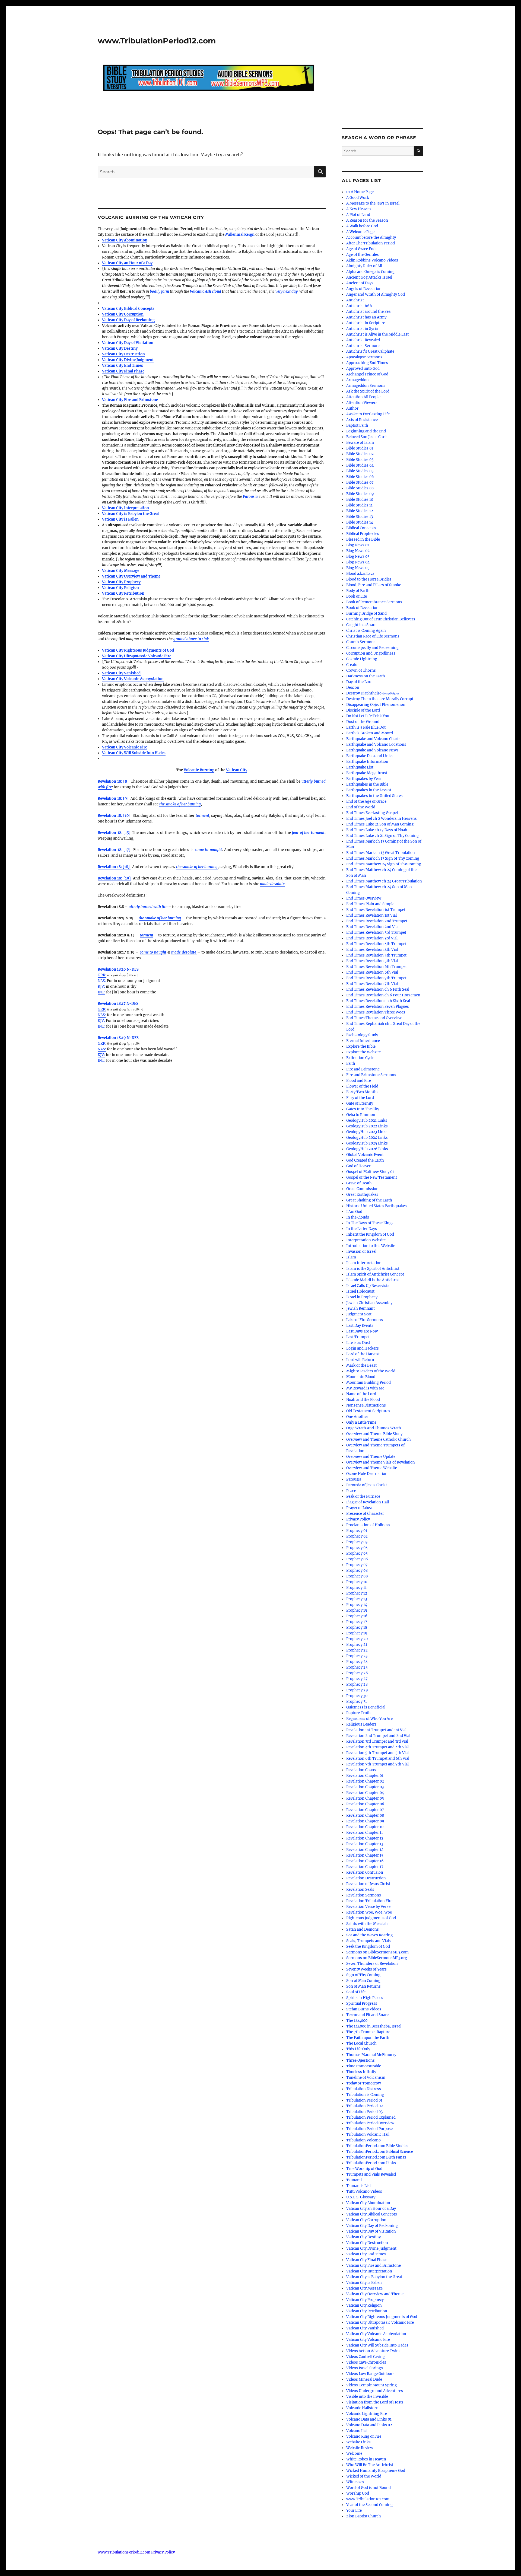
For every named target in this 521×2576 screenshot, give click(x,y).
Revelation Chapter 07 (365, 1810)
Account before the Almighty (371, 237)
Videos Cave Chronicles (366, 2362)
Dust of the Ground (363, 722)
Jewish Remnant (360, 1308)
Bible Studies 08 (360, 488)
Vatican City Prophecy (121, 582)
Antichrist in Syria (362, 329)
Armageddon (358, 380)
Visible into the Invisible (367, 2397)
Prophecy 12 (357, 1593)
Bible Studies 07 (360, 482)
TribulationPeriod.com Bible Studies (377, 2146)
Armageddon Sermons (366, 386)
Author (352, 408)
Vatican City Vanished (121, 673)
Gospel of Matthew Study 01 (370, 1172)
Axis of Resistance (362, 420)
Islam (351, 1257)
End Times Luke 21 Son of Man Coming (380, 824)
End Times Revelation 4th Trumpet (376, 944)
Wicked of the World (364, 2476)
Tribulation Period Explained (371, 2117)
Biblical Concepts (361, 528)
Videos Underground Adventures (375, 2391)
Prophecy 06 (357, 1559)
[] (113, 781)
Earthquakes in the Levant (369, 790)
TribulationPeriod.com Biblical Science (380, 2152)
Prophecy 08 (357, 1571)
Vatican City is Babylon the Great (131, 514)
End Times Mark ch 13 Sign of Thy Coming (383, 858)
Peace (351, 1491)
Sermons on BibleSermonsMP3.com (377, 1952)
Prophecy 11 (356, 1588)
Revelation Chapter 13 (365, 1844)
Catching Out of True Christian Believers (381, 619)
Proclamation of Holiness (368, 1525)
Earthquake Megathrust (367, 773)
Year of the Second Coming (369, 2505)
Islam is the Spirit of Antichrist (373, 1269)
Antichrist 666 (359, 306)
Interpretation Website (366, 1240)
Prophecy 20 (357, 1639)
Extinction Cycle (360, 1058)
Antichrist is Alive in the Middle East (377, 334)
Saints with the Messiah (367, 1924)
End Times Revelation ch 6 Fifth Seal (378, 989)
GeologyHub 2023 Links (367, 1132)
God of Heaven (359, 1166)
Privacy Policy (358, 1519)
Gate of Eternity (360, 1103)
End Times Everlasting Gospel (372, 813)
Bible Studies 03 (360, 460)
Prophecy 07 (357, 1565)
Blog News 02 (358, 551)
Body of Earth (358, 591)
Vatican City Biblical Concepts (128, 309)
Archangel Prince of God (367, 374)
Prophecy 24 (357, 1662)
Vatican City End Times (123, 366)
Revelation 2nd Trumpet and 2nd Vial (378, 1736)
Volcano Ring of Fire (364, 2436)
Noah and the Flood (363, 1400)
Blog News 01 (358, 545)
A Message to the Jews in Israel (373, 203)
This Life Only (358, 2049)
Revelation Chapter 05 (365, 1798)
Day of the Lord (359, 682)
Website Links (358, 2442)
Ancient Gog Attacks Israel (369, 277)
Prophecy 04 (357, 1548)
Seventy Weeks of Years (366, 1969)
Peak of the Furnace (363, 1496)
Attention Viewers (362, 403)
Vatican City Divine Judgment (128, 360)
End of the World (361, 807)
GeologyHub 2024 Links (367, 1138)
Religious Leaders (361, 1724)
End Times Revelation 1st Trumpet (376, 910)
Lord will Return (360, 1360)
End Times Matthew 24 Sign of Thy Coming (384, 864)
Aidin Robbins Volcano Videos (372, 260)
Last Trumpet (358, 1337)
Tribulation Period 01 (364, 2100)
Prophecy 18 (357, 1627)
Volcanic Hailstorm (363, 2408)
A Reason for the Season (367, 220)
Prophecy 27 (357, 1679)
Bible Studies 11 (359, 505)
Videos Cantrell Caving (366, 2357)
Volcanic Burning (199, 770)
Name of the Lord (361, 1394)
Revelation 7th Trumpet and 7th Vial (377, 1764)
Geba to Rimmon (361, 1115)
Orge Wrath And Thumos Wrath (374, 1428)
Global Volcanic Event (365, 1155)
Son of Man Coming (363, 1981)
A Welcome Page (360, 232)
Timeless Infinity (361, 2072)
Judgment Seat (359, 1314)
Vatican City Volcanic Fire (125, 747)
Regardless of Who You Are (369, 1719)
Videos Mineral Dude (364, 2379)
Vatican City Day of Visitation (128, 343)
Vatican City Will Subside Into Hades (377, 2345)
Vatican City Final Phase (123, 371)
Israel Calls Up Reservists (368, 1286)
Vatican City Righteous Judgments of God (138, 650)
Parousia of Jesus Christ (367, 1485)
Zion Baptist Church (364, 2516)
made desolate (184, 952)
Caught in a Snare (361, 625)
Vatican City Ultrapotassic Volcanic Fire (137, 656)
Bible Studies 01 (360, 448)
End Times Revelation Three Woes (376, 1012)
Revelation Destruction (366, 1878)
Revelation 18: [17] (114, 850)
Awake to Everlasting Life (368, 414)
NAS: (102, 981)
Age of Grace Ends (362, 249)
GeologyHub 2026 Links (367, 1149)
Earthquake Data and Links (369, 756)
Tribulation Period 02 (365, 2106)
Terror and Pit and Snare (367, 2015)
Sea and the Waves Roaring (369, 1935)
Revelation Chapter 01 (365, 1776)
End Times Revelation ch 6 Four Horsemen (383, 995)
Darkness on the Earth (366, 676)
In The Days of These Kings (370, 1223)
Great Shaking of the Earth (369, 1200)
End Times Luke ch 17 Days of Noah (377, 830)
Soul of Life (356, 1992)
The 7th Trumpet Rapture (368, 2032)
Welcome (354, 2454)
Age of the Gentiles (363, 255)
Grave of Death (359, 1183)
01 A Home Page (360, 192)
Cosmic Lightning (362, 659)
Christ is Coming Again (366, 631)
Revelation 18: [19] (114, 878)
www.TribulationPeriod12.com (157, 41)
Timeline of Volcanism (366, 2078)
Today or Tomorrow (364, 2083)
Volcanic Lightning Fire (367, 2414)
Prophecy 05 (357, 1553)
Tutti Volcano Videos (364, 2191)
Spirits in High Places (365, 1998)
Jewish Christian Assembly (369, 1303)
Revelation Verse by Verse (368, 1907)
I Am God (354, 1212)
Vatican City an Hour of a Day (127, 263)
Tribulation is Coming (365, 2095)
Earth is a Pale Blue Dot (366, 727)
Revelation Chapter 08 (365, 1815)
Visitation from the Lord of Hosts (375, 2402)
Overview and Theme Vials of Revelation (381, 1462)
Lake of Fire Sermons (365, 1320)
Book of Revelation (362, 608)
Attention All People (363, 397)
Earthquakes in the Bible (367, 784)
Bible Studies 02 (360, 454)
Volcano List (357, 2431)
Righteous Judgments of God (371, 1918)
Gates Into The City (363, 1109)
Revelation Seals (360, 1890)
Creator (353, 665)
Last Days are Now (362, 1331)
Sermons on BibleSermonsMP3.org (377, 1958)
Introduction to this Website (371, 1246)
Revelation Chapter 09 (365, 1821)
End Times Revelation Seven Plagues (378, 1007)
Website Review (360, 2448)
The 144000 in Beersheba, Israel (374, 2026)
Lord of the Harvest (363, 1354)
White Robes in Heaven (366, 2459)
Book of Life (357, 596)
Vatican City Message (121, 571)
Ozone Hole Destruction (367, 1474)
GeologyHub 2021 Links (367, 1120)
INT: (101, 992)
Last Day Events (360, 1326)
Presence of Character (365, 1514)
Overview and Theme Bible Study (374, 1434)
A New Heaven (359, 209)
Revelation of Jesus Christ (368, 1884)
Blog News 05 (358, 568)
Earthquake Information (367, 762)
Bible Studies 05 (360, 471)
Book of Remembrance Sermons (374, 602)
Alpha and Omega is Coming (370, 272)
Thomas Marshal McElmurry (371, 2055)
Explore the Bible (361, 1046)
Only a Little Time (361, 1422)
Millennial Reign (240, 235)
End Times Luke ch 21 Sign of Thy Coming (382, 836)
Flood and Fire (359, 1081)
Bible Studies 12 (360, 511)
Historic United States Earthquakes (377, 1206)
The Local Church (361, 2043)
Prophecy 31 (357, 1702)
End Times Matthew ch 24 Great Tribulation (384, 881)
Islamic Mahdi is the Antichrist (373, 1280)
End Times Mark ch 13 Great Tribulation (381, 853)
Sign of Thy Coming (363, 1975)
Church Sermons (361, 642)
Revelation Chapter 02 (365, 1781)
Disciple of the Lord (363, 710)
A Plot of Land (358, 215)
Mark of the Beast (361, 1365)
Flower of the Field (362, 1086)
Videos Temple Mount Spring (371, 2385)
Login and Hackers (363, 1348)
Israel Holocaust (360, 1291)
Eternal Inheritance (363, 1041)
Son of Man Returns (363, 1986)
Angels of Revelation (364, 289)
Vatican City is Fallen (120, 519)
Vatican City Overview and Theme (131, 576)
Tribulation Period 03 (364, 2112)
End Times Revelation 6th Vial (372, 972)
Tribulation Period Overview (370, 2123)
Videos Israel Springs (365, 2368)
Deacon (353, 688)
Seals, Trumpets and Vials (368, 1941)
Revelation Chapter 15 (365, 1855)
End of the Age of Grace (366, 801)
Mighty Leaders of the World (371, 1371)
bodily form (159, 291)
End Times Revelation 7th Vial (372, 984)
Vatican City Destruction (123, 354)
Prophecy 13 (357, 1599)
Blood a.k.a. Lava (360, 574)
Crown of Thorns (361, 670)
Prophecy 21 (357, 1645)
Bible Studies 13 (360, 517)
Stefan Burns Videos (364, 2009)
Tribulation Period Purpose (369, 2129)
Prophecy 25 (357, 1667)
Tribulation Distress (364, 2089)
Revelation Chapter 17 (365, 1867)
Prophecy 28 (357, 1684)
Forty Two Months (362, 1092)
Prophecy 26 (357, 1673)
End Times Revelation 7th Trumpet (376, 978)
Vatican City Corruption (123, 314)
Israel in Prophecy (362, 1297)
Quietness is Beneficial (366, 1707)
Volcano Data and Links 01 (369, 2419)
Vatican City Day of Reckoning (128, 320)
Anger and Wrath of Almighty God (376, 294)
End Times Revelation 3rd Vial (372, 938)
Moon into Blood (361, 1377)
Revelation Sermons (364, 1895)
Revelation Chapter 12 (365, 1838)
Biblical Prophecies (363, 534)
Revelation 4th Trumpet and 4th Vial (377, 1747)
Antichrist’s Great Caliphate (370, 351)
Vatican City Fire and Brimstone (130, 400)
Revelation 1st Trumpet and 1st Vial (376, 1730)
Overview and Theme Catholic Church (379, 1440)
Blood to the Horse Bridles (369, 579)
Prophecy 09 (357, 1576)
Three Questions (360, 2060)
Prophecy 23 (357, 1656)
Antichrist (355, 300)
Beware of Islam (360, 443)
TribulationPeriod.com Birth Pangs (376, 2157)
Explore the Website (363, 1052)
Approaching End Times (367, 363)
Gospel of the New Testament (372, 1177)
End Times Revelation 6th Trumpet (377, 967)
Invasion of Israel (361, 1252)
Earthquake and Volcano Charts (373, 739)
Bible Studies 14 (360, 522)
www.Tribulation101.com (368, 2499)
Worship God (358, 2493)
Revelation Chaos (361, 1770)
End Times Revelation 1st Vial (371, 915)
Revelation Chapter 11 (365, 1833)
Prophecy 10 (357, 1582)
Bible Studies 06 (360, 477)
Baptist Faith (357, 425)
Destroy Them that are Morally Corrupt (380, 699)
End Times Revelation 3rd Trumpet (376, 932)
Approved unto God (363, 369)
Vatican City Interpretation (126, 508)
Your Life (354, 2510)
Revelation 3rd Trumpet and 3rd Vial (377, 1741)
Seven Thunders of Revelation (372, 1964)
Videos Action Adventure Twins (373, 2351)
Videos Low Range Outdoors (370, 2374)
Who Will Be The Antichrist (370, 2465)
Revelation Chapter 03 (365, 1787)
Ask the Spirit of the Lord (368, 391)
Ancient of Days (360, 283)
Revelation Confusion (365, 1872)
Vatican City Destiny (120, 348)
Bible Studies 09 (360, 494)
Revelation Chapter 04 (365, 1793)
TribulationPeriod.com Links (371, 2163)
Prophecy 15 (357, 1610)
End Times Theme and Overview (374, 1018)
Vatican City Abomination (125, 240)
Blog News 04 (358, 562)
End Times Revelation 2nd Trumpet (377, 921)
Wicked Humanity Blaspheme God (376, 2471)
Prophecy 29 (357, 1690)
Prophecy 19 (357, 1633)
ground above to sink (191, 639)
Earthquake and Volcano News (372, 750)
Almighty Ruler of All (364, 266)
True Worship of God (364, 2169)
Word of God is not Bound (368, 2488)
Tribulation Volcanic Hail (368, 2135)
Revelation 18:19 (112, 1038)
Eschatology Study (362, 1035)
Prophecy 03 (357, 1542)
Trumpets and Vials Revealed (371, 2174)
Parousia (250, 497)
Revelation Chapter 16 (365, 1861)
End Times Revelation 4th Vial (372, 950)
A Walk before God (362, 226)
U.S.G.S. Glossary (361, 2197)
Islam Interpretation (364, 1263)
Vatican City (237, 770)
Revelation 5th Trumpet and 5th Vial (377, 1753)
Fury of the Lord (360, 1098)
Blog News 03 (358, 557)
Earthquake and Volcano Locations (376, 745)
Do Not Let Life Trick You (368, 716)
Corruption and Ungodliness (371, 653)
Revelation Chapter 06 (365, 1804)
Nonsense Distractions (366, 1405)
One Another (357, 1417)
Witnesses (355, 2482)
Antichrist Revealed (363, 340)
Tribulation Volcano (363, 2140)
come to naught (153, 952)
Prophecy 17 (357, 1622)
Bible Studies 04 (360, 465)
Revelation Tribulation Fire (369, 1901)
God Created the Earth (365, 1160)
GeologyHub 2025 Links (367, 1143)
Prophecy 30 (357, 1696)
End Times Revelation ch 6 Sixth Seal (378, 1001)
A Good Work (358, 198)
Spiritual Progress (362, 2003)
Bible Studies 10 (360, 500)
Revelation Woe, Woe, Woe (369, 1912)
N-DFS (133, 969)
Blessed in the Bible (363, 539)
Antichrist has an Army (366, 317)
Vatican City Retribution (123, 593)
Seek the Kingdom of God (368, 1947)
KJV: (101, 986)
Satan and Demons (363, 1929)
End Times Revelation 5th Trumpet (376, 955)
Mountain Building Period (368, 1383)
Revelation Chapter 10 (365, 1827)
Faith (351, 1064)
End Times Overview (364, 898)
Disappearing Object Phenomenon (376, 705)
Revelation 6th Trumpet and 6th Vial (378, 1759)
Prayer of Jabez (359, 1508)
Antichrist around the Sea (368, 312)
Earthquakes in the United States (374, 796)
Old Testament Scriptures (368, 1411)
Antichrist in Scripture (366, 323)
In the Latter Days (362, 1229)
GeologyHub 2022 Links (367, 1126)
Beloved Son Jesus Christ (368, 437)
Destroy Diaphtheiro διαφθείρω (373, 693)
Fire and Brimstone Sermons (371, 1075)
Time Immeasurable (364, 2066)
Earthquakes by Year (364, 779)
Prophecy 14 (357, 1605)
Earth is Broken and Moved (370, 733)
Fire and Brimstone (363, 1069)
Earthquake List (360, 767)
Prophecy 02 (357, 1536)
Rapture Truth (358, 1713)
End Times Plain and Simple (370, 904)
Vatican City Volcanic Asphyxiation (133, 679)
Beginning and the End (366, 431)
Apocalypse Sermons (364, 357)
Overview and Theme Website (372, 1468)
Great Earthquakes (362, 1195)
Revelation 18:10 (112, 969)
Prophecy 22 (357, 1650)
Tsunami (354, 2180)
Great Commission (362, 1189)
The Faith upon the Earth (368, 2038)
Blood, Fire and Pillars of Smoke (374, 585)
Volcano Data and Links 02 (369, 2425)
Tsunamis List (359, 2186)
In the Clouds (358, 1217)
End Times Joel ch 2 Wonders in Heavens (382, 819)
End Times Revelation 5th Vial (372, 961)
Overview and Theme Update (371, 1457)
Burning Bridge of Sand (366, 613)
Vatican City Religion (120, 588)
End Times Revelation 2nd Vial (372, 927)
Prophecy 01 (357, 1531)
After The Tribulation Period (371, 243)
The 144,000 (357, 2021)
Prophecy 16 (357, 1616)
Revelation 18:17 (112, 1004)
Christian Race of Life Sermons (373, 636)
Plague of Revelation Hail (368, 1502)
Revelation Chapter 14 (365, 1850)
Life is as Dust (358, 1343)
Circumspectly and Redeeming (372, 648)
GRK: (102, 975)
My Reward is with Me (365, 1388)
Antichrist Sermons (363, 346)
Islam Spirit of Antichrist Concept (375, 1274)
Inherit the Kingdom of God (370, 1234)
